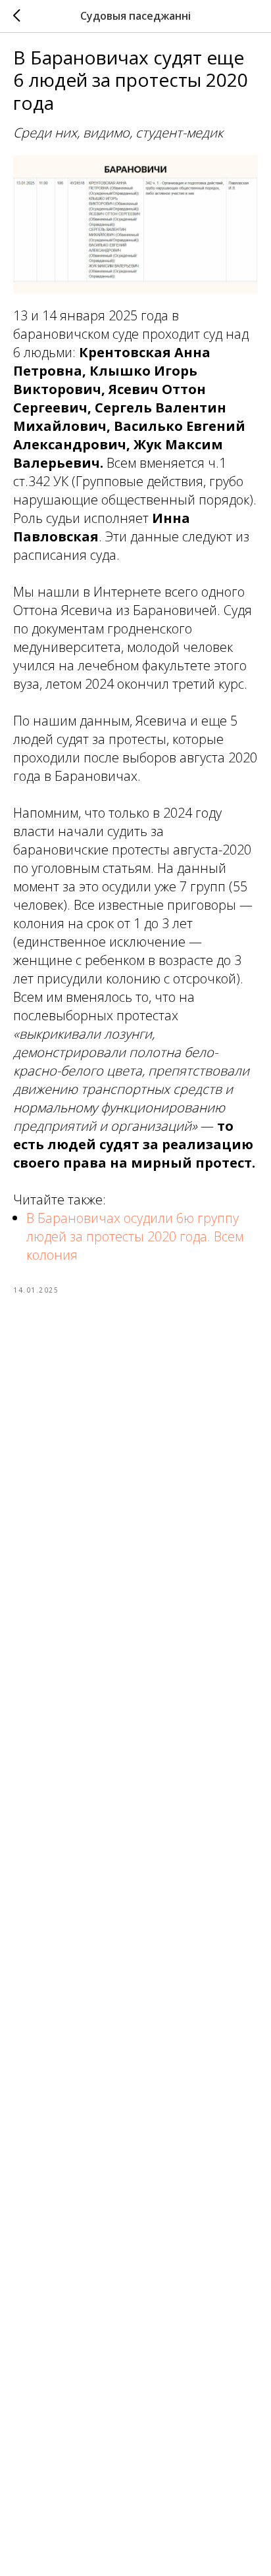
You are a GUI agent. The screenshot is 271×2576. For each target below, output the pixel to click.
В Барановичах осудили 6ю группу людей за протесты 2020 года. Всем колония (135, 1236)
